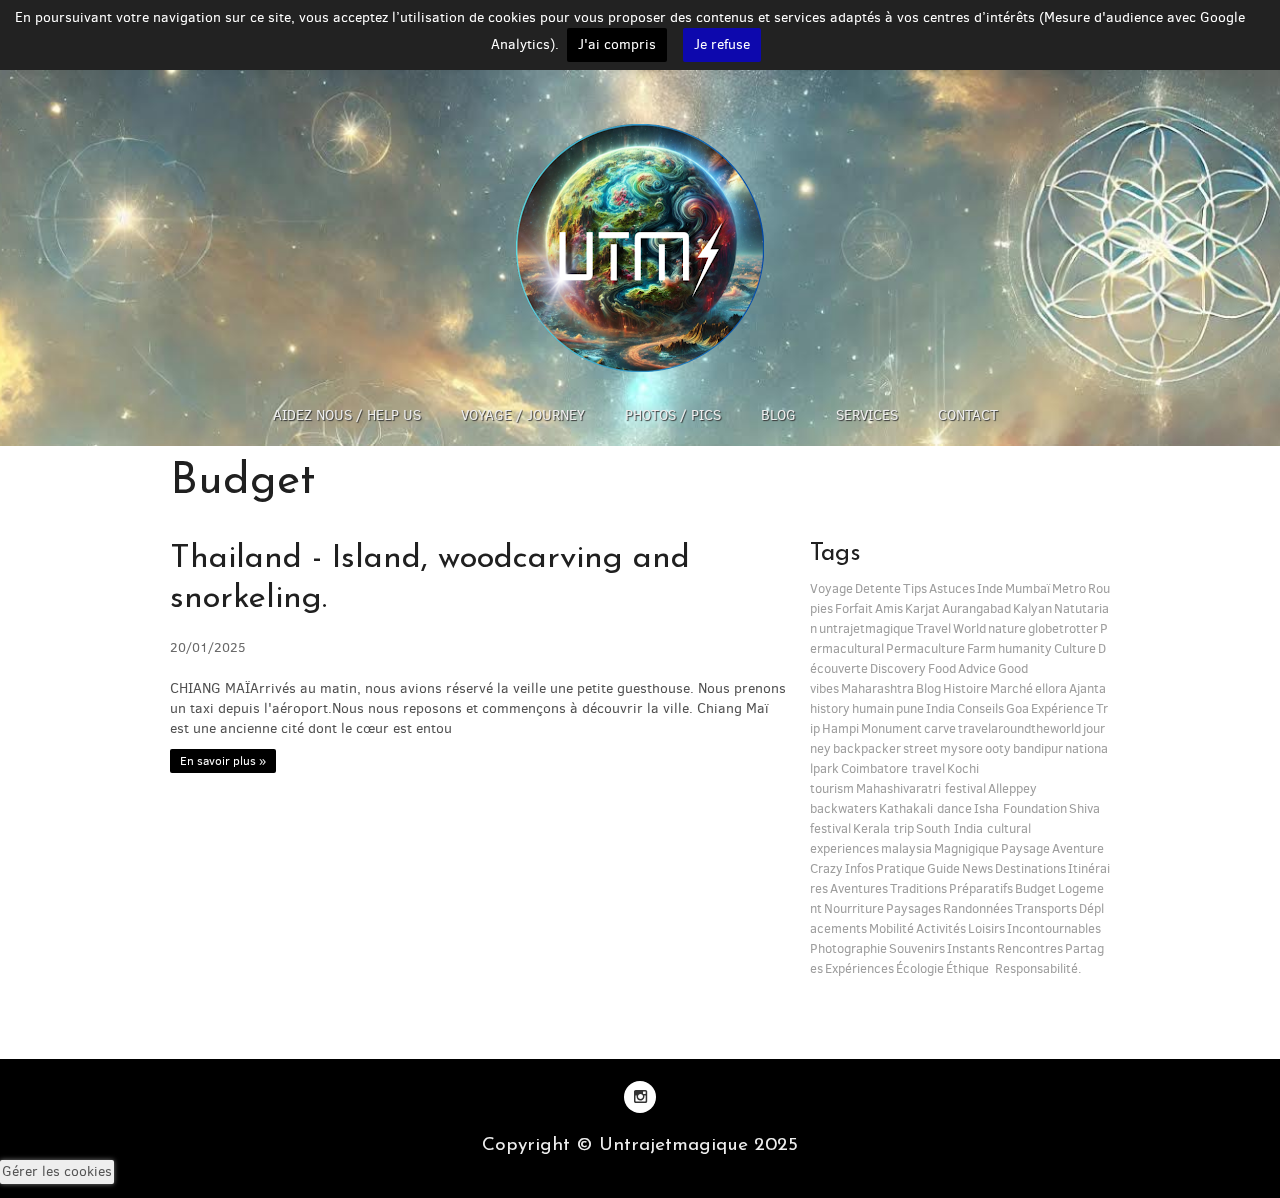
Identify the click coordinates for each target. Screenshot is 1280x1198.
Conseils (980, 708)
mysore (961, 748)
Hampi (840, 728)
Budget (1035, 888)
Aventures (859, 888)
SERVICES (867, 415)
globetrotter (1063, 628)
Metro (1069, 588)
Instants (971, 948)
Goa (1017, 708)
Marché (1011, 688)
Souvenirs (917, 948)
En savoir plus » (223, 761)
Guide (943, 868)
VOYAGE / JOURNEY (523, 415)
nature (1007, 628)
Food (942, 668)
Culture (1075, 648)
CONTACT (968, 415)
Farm (981, 648)
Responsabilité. (1036, 968)
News (977, 868)
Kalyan (1032, 608)
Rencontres (1030, 948)
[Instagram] (640, 1096)
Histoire (965, 688)
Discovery (898, 668)
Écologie (920, 968)
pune (910, 708)
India (940, 708)
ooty (998, 748)
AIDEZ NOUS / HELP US (347, 415)
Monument (891, 728)
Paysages (913, 908)
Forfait (854, 608)
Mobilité (891, 928)
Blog (928, 688)
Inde (990, 588)
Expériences (859, 968)
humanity (1025, 648)
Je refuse (722, 44)
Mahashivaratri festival (921, 788)
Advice (977, 668)
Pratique (900, 868)
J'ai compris (617, 44)
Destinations (1030, 868)
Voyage (831, 588)
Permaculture (925, 648)
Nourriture (854, 908)
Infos (859, 868)
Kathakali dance (925, 808)
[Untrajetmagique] (640, 247)
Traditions (918, 888)
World (969, 628)
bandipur (1038, 748)
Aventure (1078, 848)
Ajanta (1087, 688)
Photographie (848, 948)
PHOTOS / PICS (673, 415)
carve (940, 728)
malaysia (906, 848)
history (830, 708)
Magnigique (966, 848)
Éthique (967, 968)
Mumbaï (1027, 588)
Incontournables (1054, 928)
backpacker (867, 748)
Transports (1046, 908)
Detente (878, 588)
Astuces (952, 588)
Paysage (1025, 848)
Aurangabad (976, 608)
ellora (1051, 688)
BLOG (778, 415)
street (920, 748)
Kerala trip (883, 828)
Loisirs (986, 928)
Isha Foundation (1020, 808)
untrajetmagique (866, 628)
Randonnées (978, 908)
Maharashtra (877, 688)
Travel (933, 628)
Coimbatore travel (893, 768)
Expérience (1062, 708)
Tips (915, 588)
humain (873, 708)
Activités (941, 928)
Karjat (922, 608)
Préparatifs (981, 888)
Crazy (826, 868)
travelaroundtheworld (1019, 728)
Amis (889, 608)
